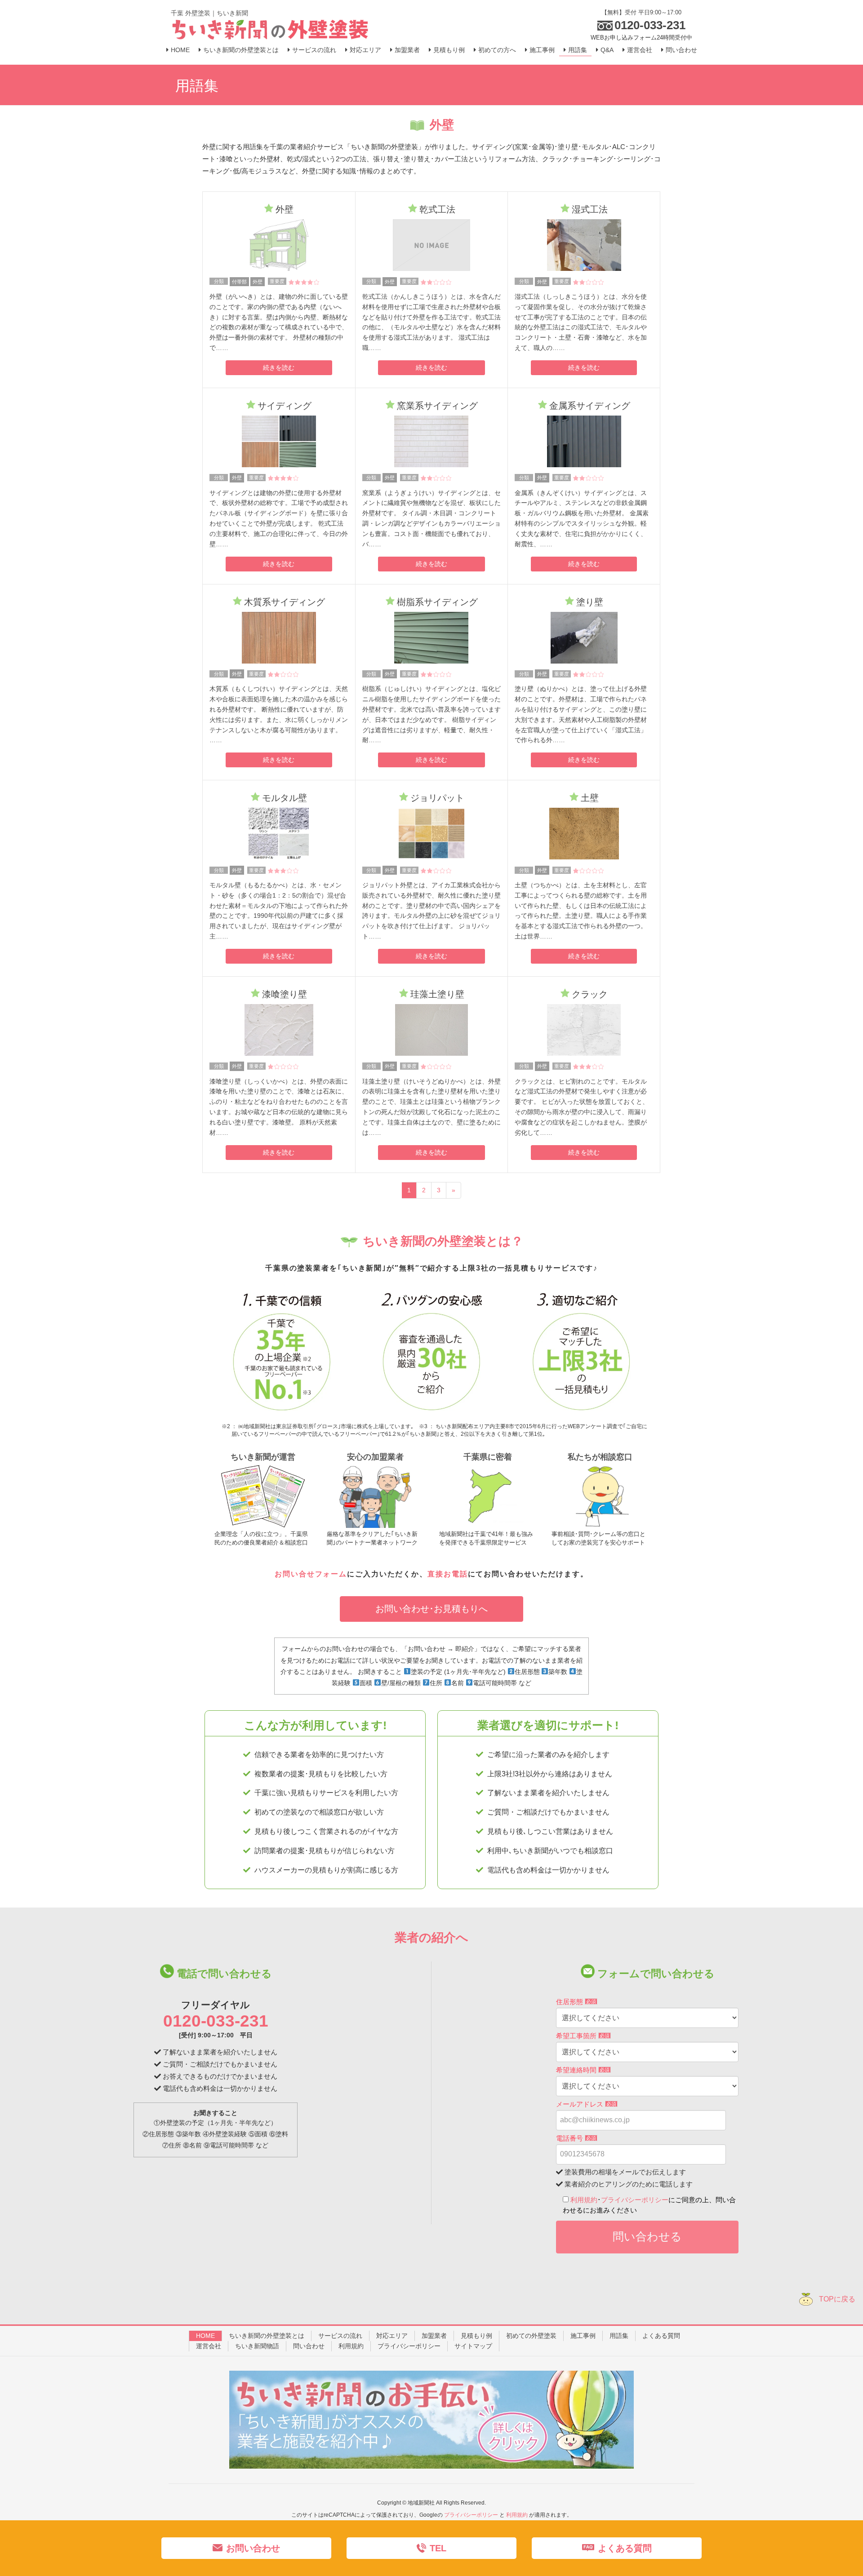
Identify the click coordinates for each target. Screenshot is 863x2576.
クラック (590, 994)
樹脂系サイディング (437, 602)
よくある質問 (661, 2336)
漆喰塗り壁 (285, 994)
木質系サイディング (285, 602)
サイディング (285, 406)
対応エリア (392, 2336)
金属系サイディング (590, 406)
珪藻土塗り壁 (437, 994)
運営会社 (209, 2346)
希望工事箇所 (583, 2036)
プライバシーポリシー (635, 2200)
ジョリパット (437, 798)
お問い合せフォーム (311, 1574)
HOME (205, 2336)
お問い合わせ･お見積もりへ (431, 1609)
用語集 (619, 2336)
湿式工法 (590, 209)
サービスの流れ (340, 2336)
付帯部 (239, 282)
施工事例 (583, 2336)
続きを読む (279, 367)
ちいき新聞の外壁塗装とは (267, 2336)
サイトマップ (473, 2346)
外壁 (285, 209)
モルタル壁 (285, 798)
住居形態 (576, 2002)
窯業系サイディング (437, 406)
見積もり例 (476, 2336)
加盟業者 (434, 2336)
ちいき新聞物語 (257, 2346)
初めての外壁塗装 (531, 2336)
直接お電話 (447, 1574)
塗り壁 (590, 602)
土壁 (590, 798)
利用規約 (584, 2200)
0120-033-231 (216, 2021)
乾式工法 (437, 209)
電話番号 (576, 2138)
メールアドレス (586, 2104)
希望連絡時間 (583, 2070)
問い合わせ (309, 2346)
